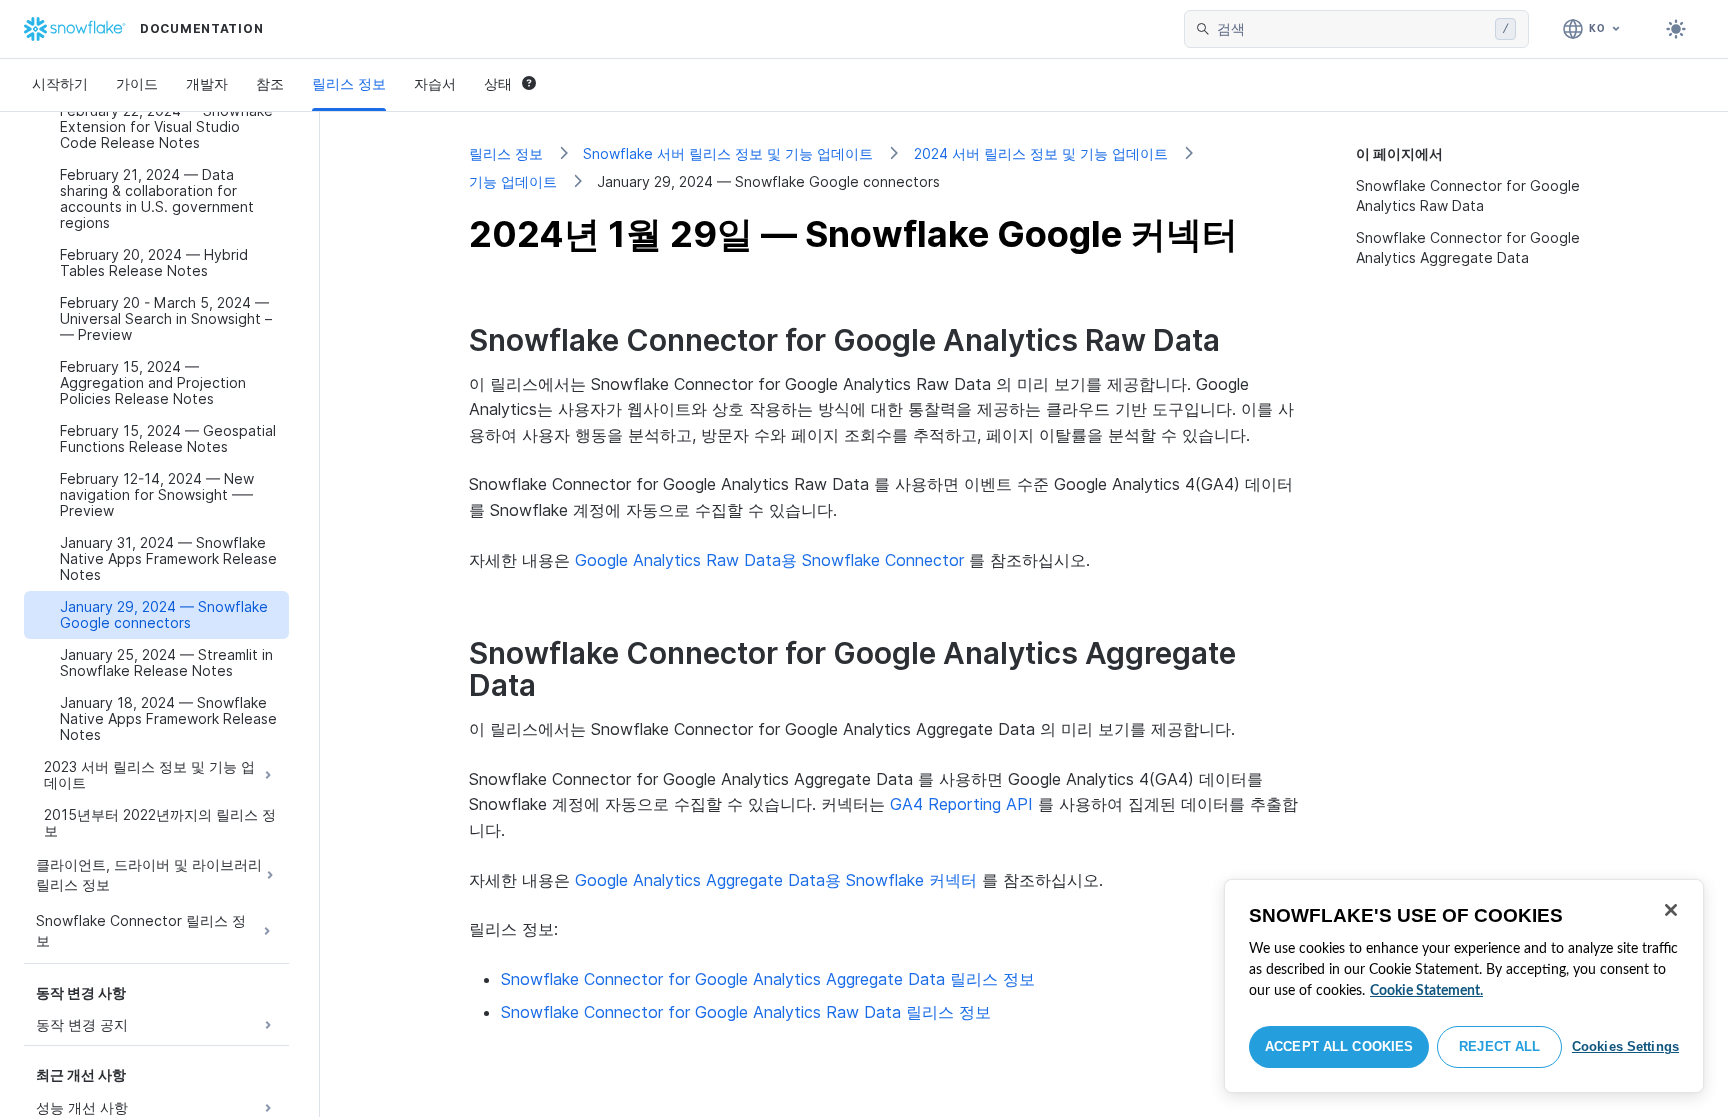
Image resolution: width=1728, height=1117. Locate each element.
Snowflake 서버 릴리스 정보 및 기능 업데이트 (728, 153)
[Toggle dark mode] (1676, 29)
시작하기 (60, 83)
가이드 (137, 83)
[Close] (1671, 910)
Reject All (1499, 1046)
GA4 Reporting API (961, 804)
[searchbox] (1352, 29)
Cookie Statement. (1426, 991)
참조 (270, 83)
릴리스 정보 (349, 83)
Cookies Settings (1625, 1046)
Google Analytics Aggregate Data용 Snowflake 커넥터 (776, 880)
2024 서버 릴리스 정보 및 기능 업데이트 (1041, 153)
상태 (498, 83)
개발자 (207, 83)
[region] (1464, 986)
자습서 (435, 83)
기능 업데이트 (513, 181)
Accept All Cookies (1339, 1046)
